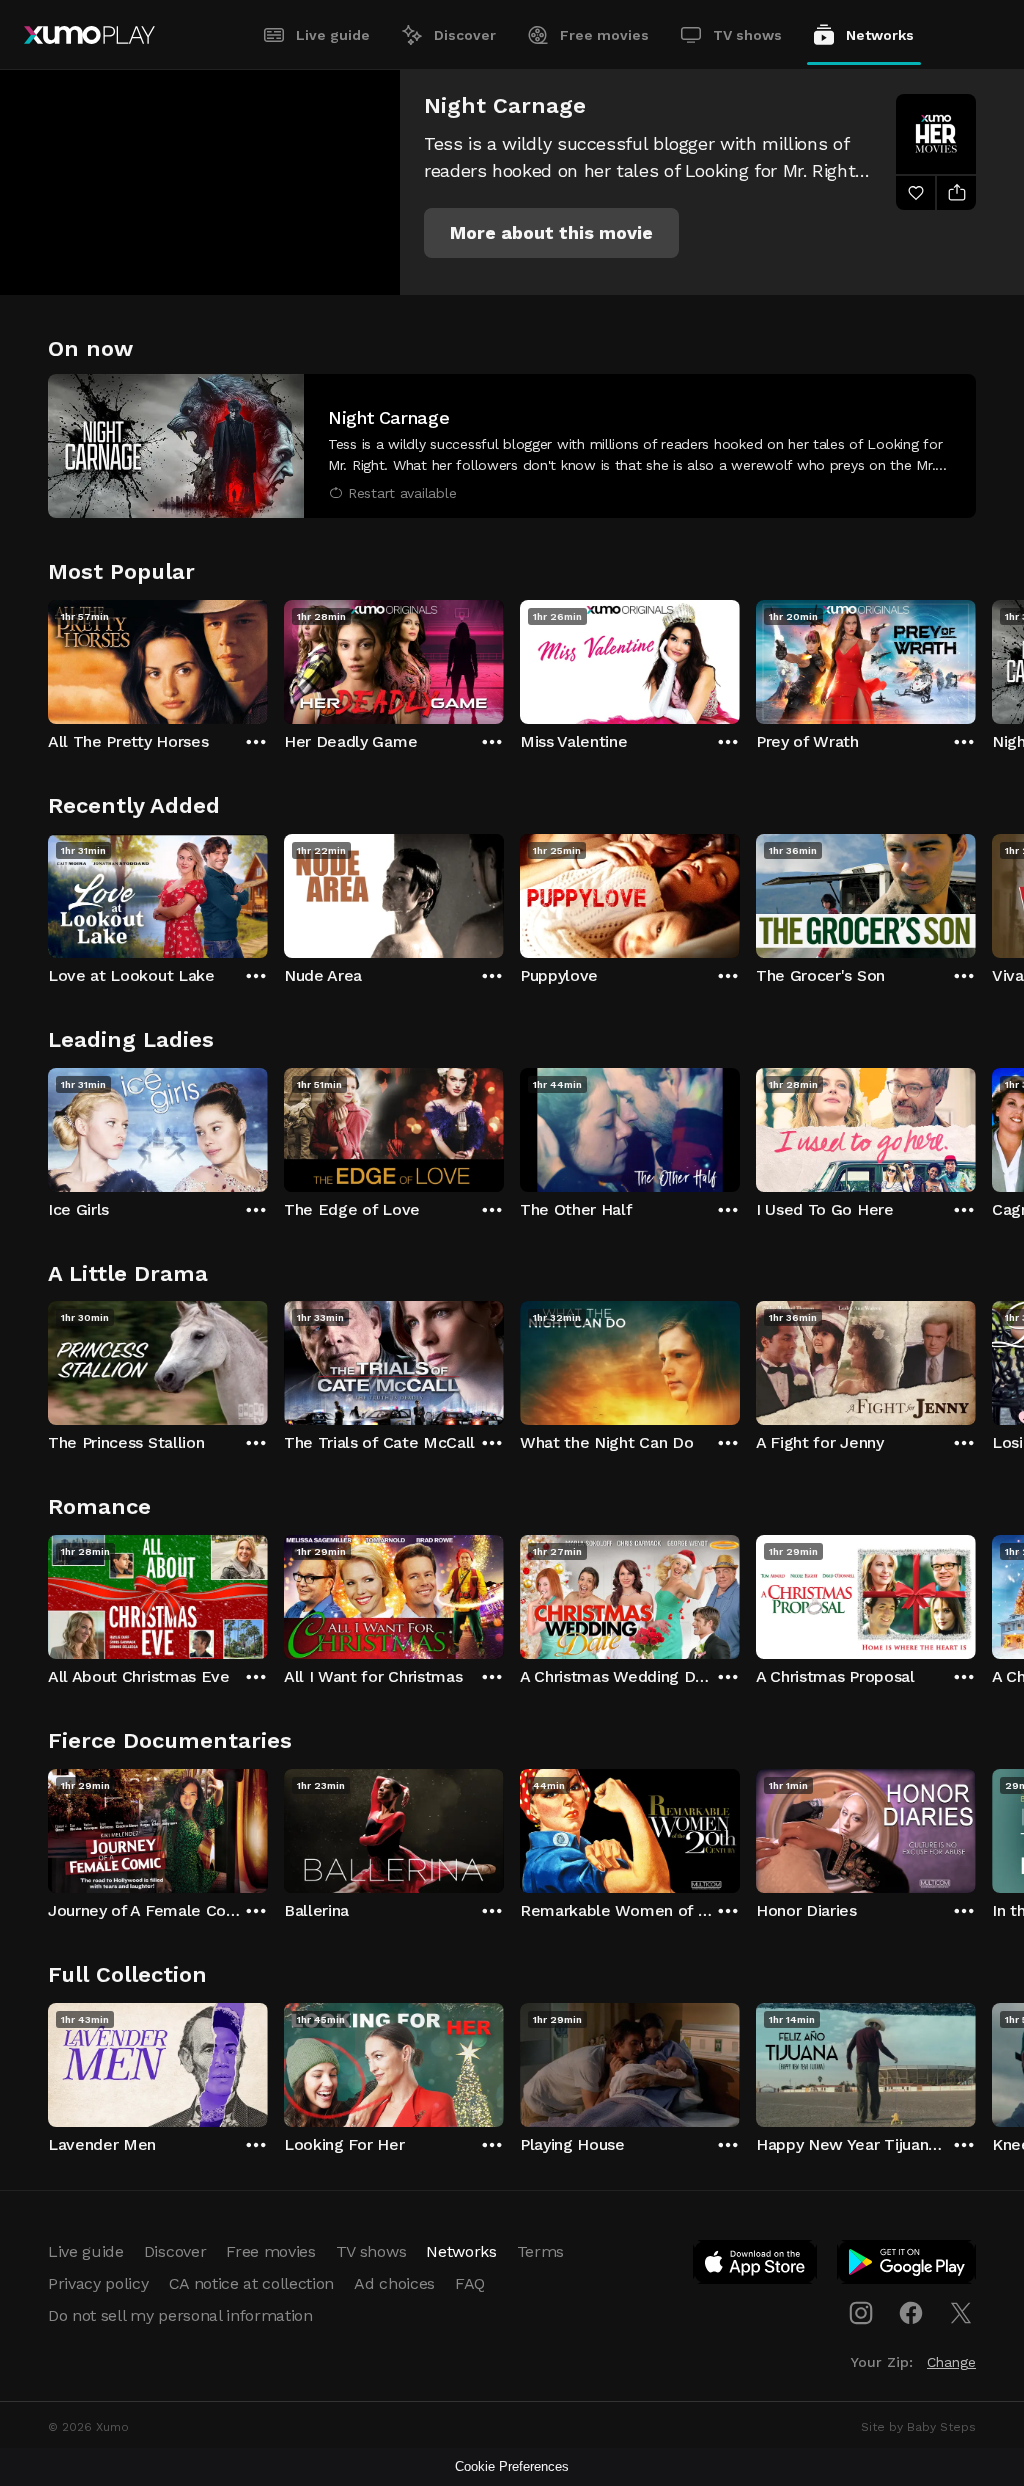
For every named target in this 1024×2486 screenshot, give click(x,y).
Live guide (333, 35)
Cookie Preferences (512, 2466)
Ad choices (394, 2283)
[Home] (89, 35)
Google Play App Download (907, 2266)
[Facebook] (911, 2313)
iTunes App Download (756, 2266)
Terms (540, 2251)
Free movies (604, 35)
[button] (551, 233)
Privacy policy (98, 2283)
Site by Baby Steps (918, 2427)
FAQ (470, 2283)
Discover (465, 35)
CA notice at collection (252, 2283)
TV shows (747, 35)
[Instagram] (861, 2313)
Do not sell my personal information (180, 2315)
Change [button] (951, 2362)
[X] (961, 2313)
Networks (880, 35)
